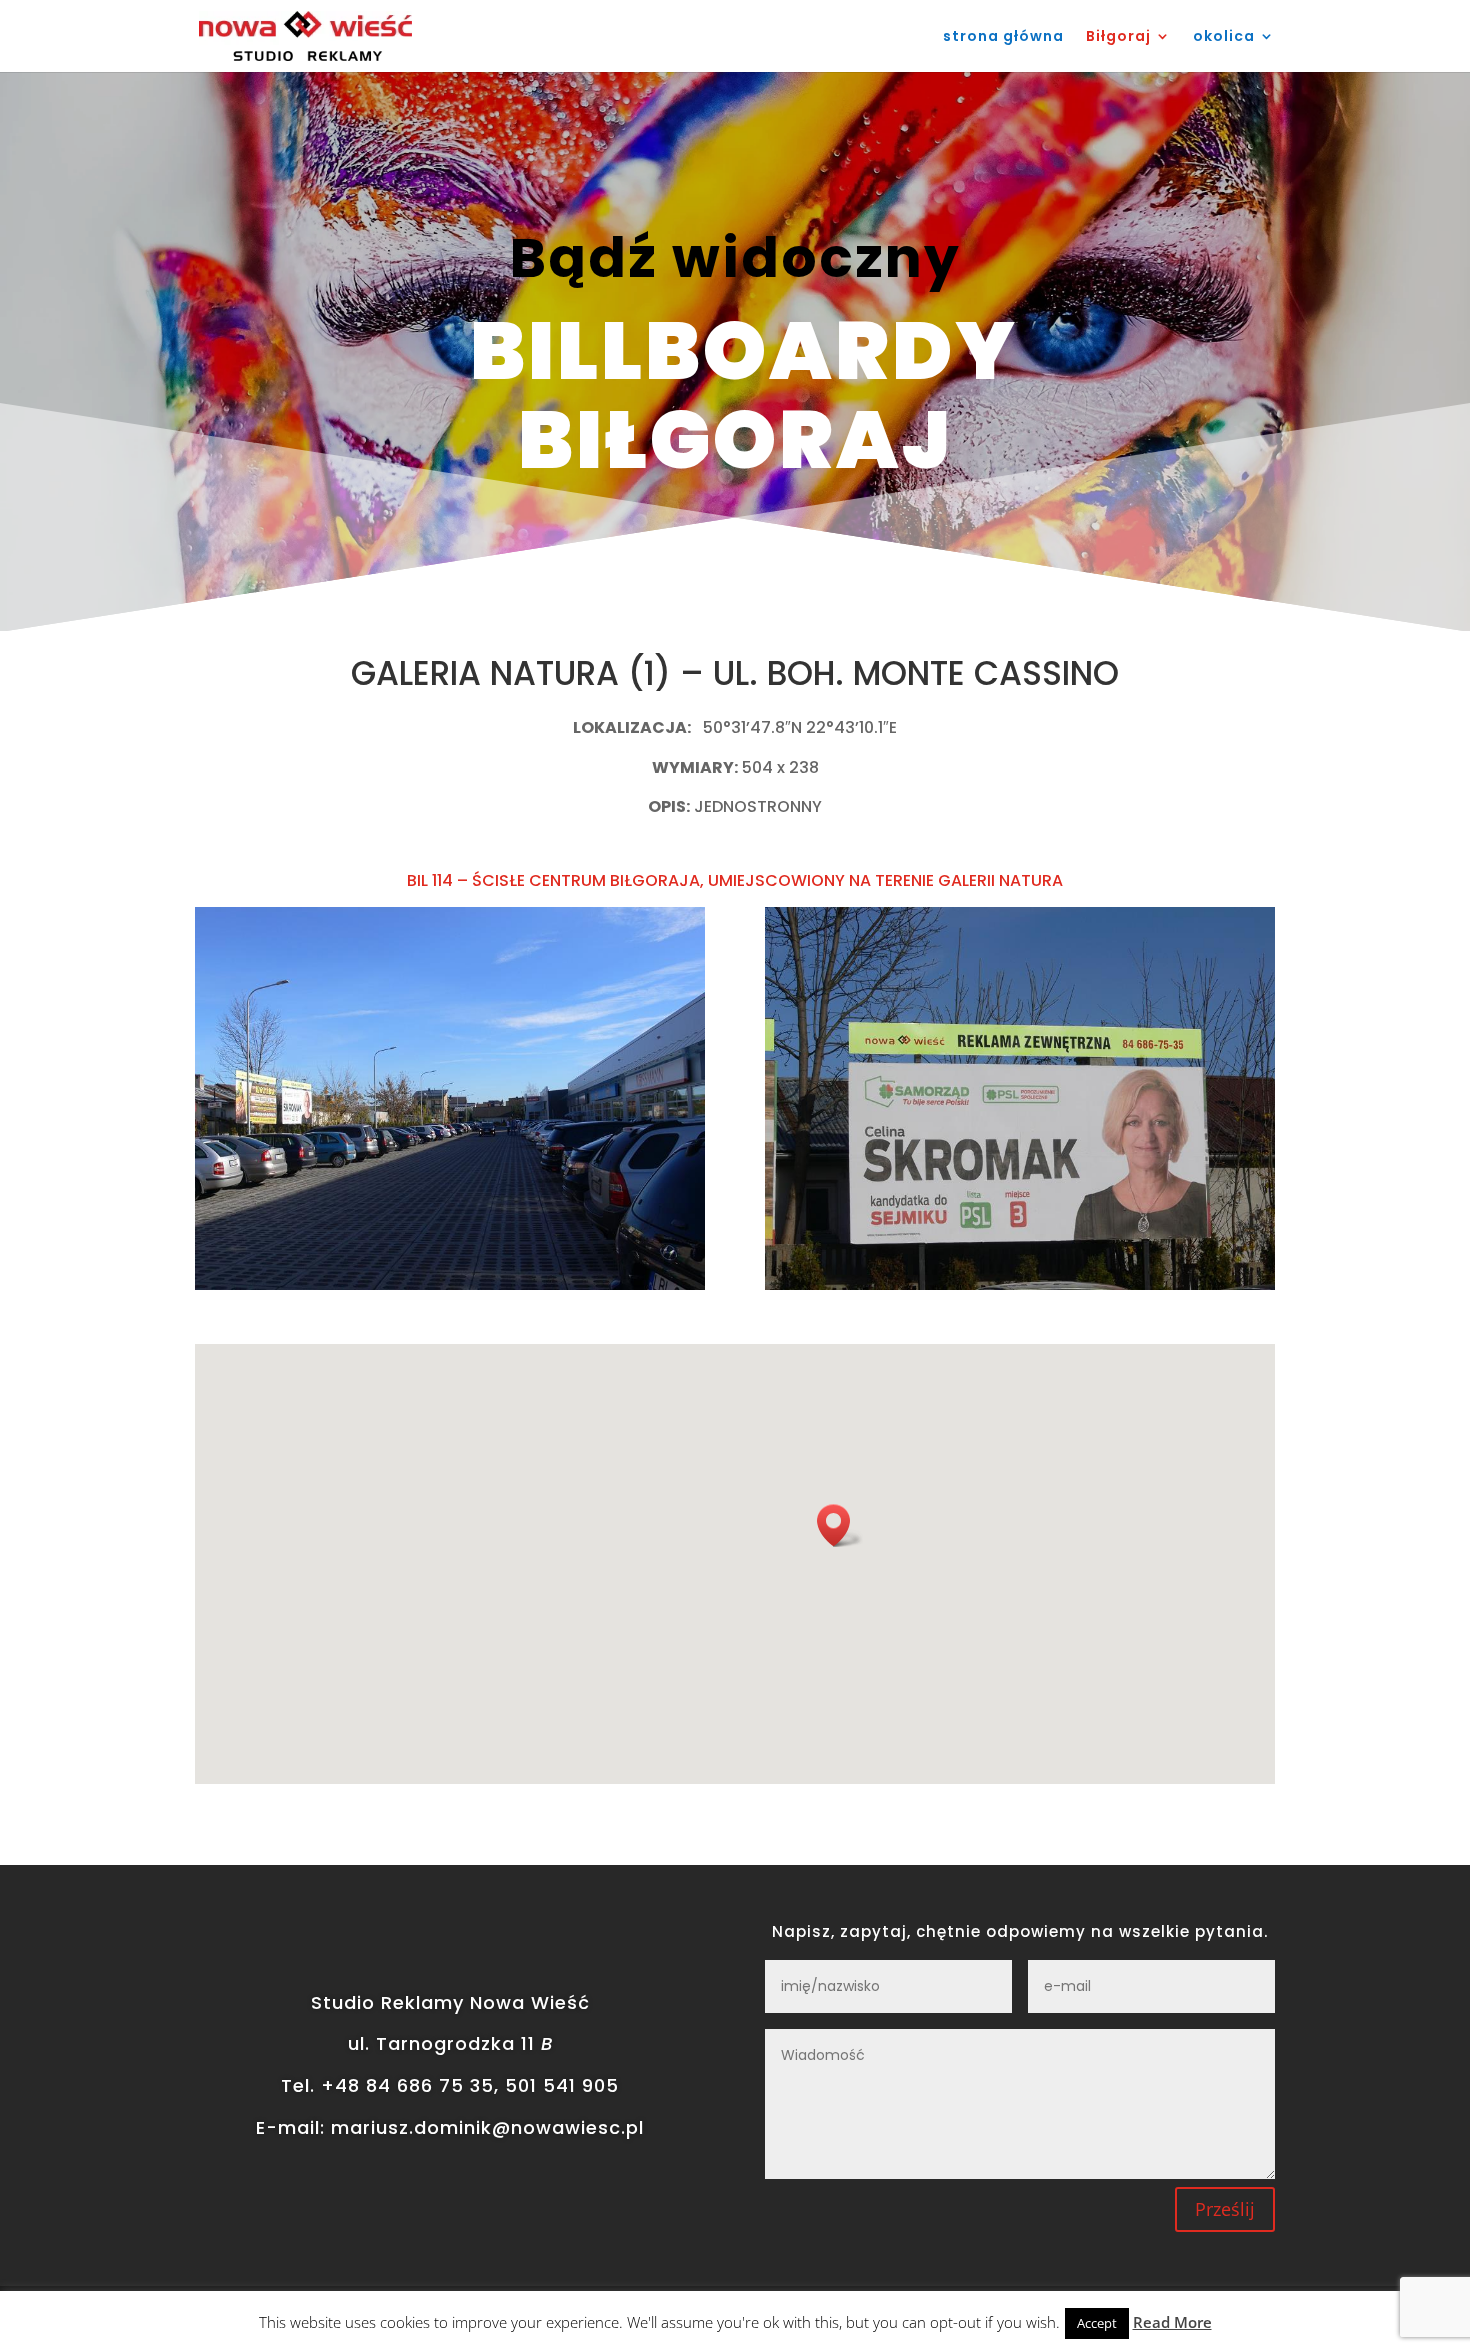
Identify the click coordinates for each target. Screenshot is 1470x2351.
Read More (1172, 2322)
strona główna (1003, 37)
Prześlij (1225, 2209)
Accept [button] (1097, 2323)
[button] (840, 1525)
